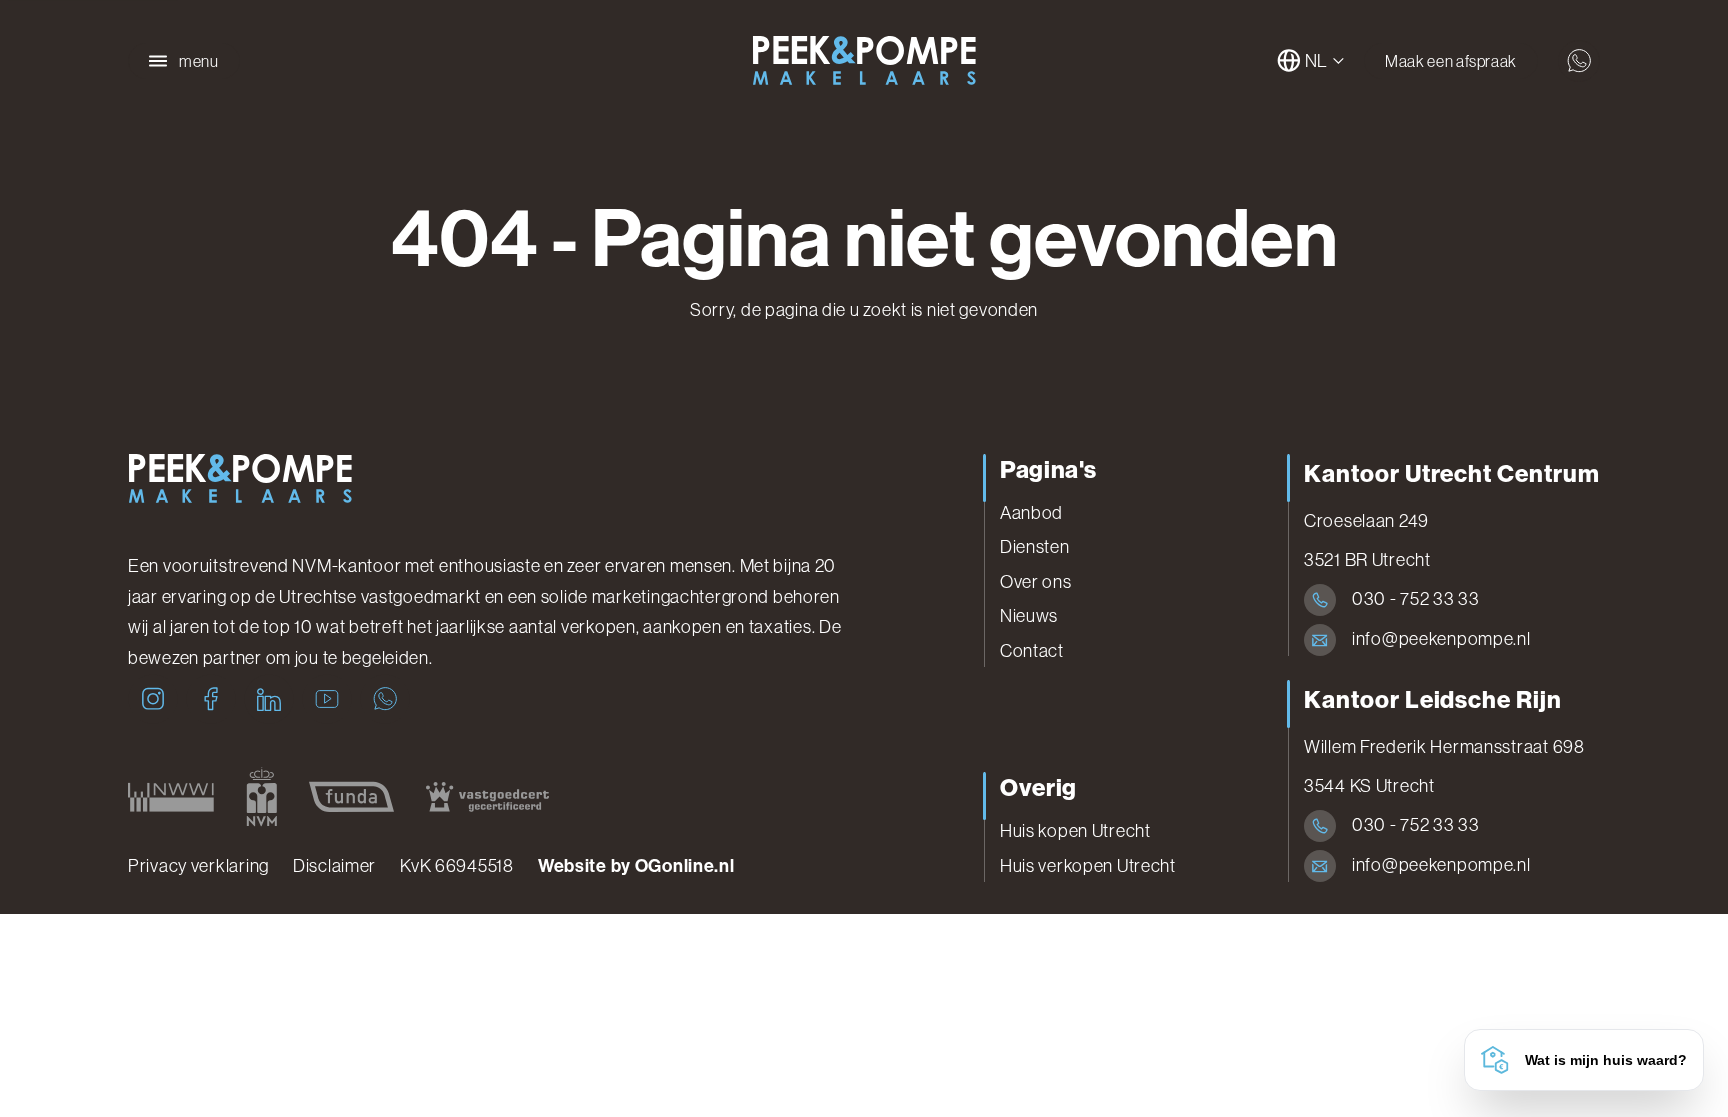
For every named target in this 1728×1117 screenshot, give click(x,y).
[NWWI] (171, 797)
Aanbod (1031, 513)
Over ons (1036, 582)
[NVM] (261, 797)
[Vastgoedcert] (487, 797)
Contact (1032, 651)
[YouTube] (327, 699)
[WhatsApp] (385, 699)
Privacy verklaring (198, 866)
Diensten (1035, 547)
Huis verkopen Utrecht (1088, 866)
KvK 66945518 (457, 866)
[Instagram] (153, 699)
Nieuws (1029, 616)
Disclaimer (334, 866)
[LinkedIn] (269, 699)
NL (1316, 61)
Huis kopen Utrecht (1075, 831)
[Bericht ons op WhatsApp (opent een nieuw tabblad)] (1579, 61)
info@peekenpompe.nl (1441, 639)
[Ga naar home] (864, 61)
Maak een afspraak (1451, 61)
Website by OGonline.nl (636, 866)
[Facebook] (211, 699)
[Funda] (351, 797)
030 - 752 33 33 (1416, 599)
